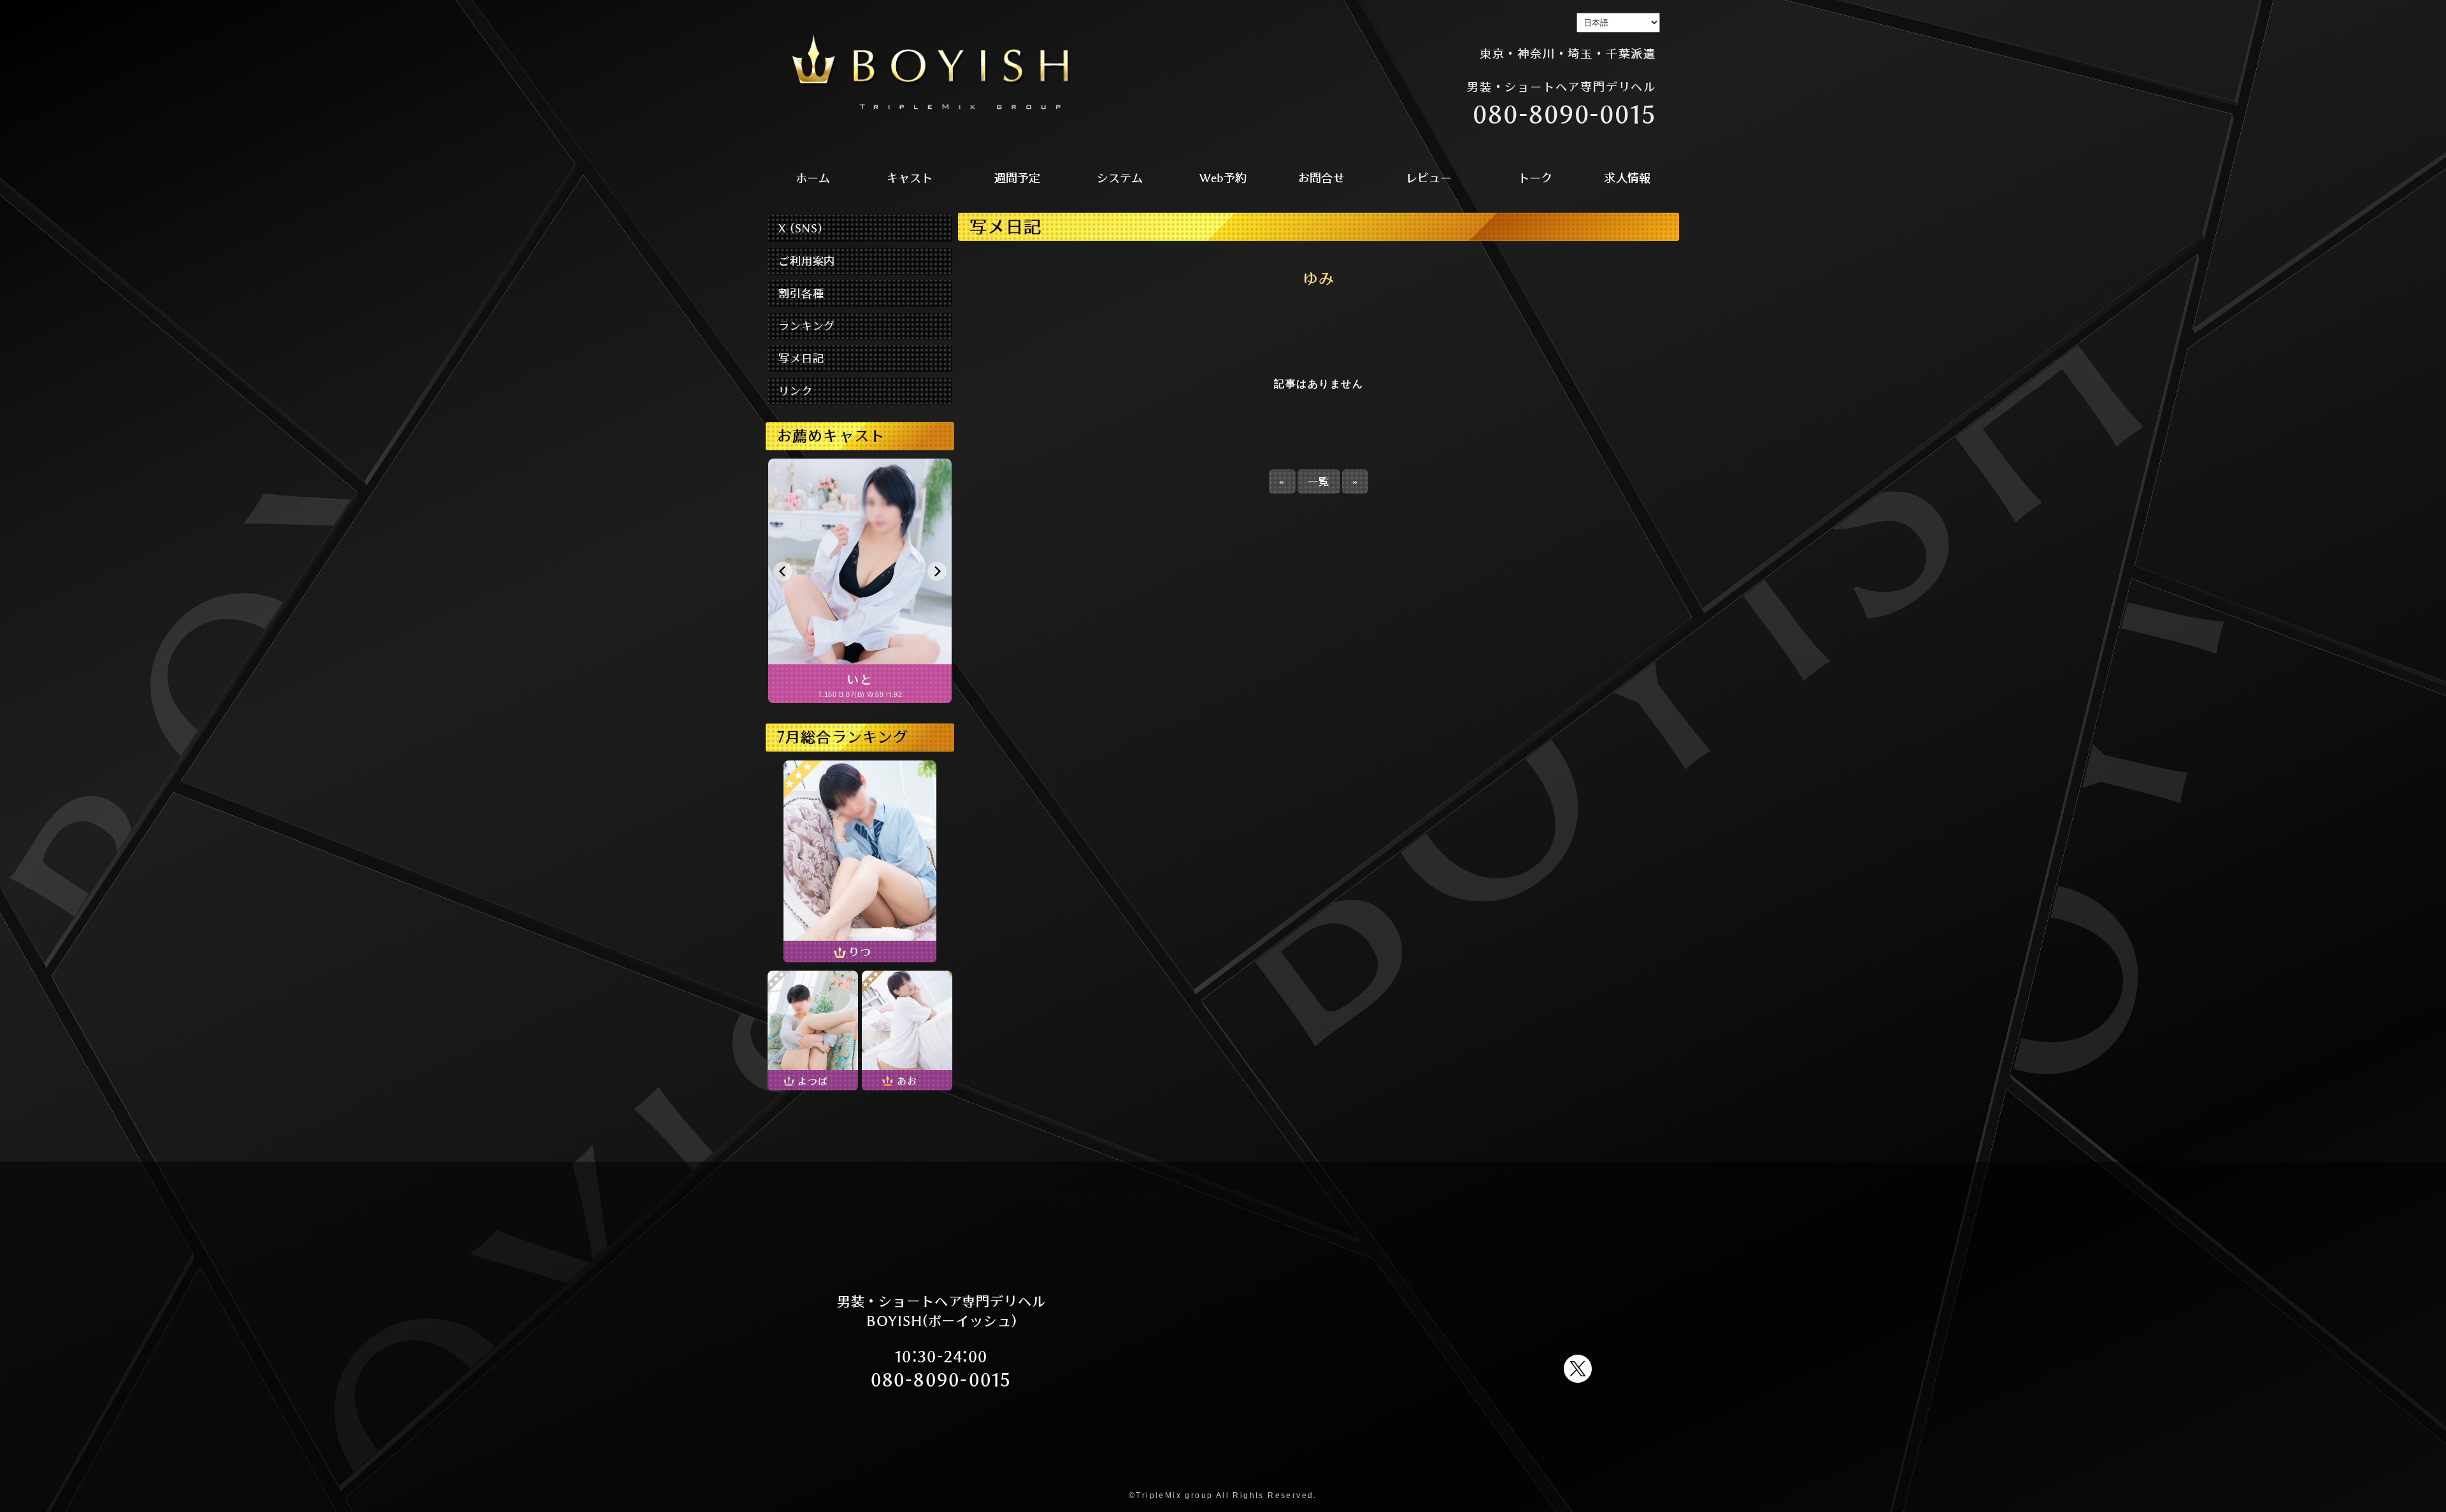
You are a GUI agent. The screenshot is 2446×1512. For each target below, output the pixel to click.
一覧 (1319, 481)
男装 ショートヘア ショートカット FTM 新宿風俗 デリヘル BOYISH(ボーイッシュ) (931, 73)
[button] (783, 571)
